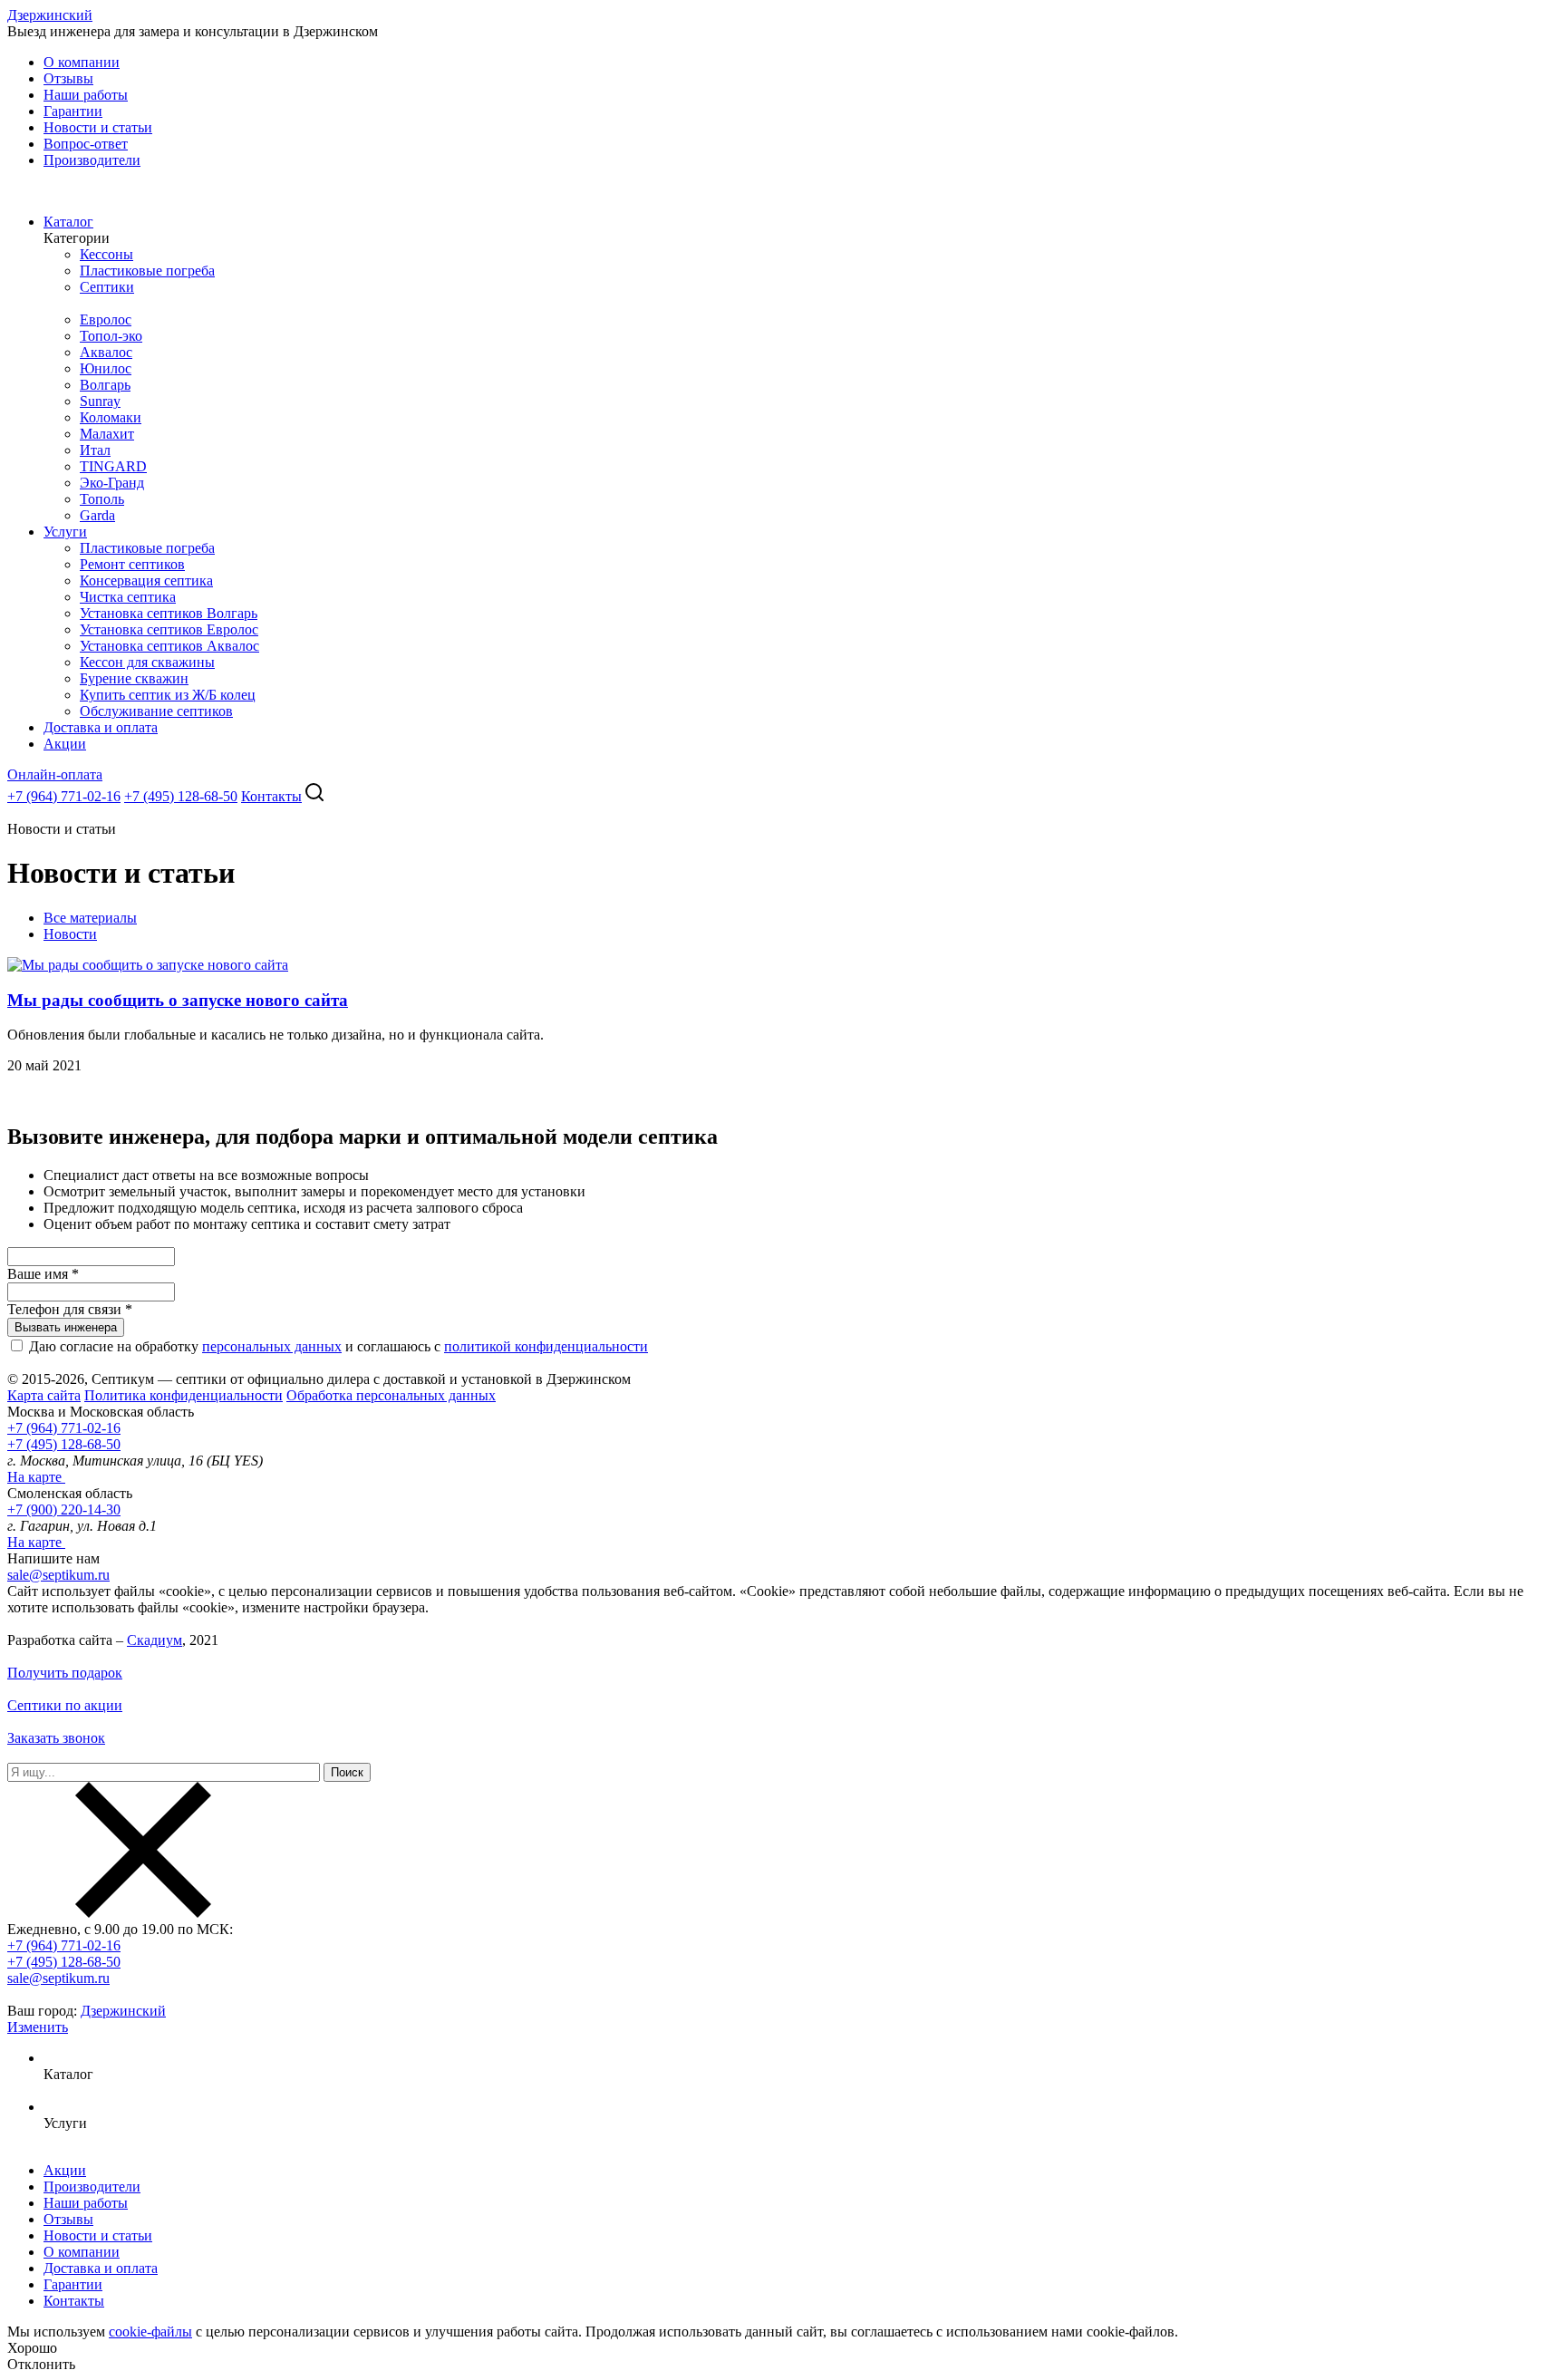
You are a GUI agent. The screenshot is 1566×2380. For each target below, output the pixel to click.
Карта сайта (44, 1395)
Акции (65, 744)
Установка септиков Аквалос (169, 646)
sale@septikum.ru (58, 1575)
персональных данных (272, 1346)
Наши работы (86, 95)
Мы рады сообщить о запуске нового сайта (178, 1000)
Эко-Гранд (112, 483)
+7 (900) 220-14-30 (64, 1509)
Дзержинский (50, 15)
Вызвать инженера (66, 1327)
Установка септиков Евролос (169, 629)
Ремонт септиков (132, 564)
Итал (95, 450)
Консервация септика (146, 580)
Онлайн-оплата (55, 774)
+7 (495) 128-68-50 (181, 796)
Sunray (100, 401)
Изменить (38, 2027)
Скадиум (155, 1640)
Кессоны (106, 254)
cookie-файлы (150, 2332)
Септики (107, 287)
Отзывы (68, 78)
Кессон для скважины (147, 662)
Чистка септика (128, 597)
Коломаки (111, 417)
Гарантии (73, 111)
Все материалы (90, 918)
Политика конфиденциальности (184, 1395)
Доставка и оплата (101, 727)
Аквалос (106, 352)
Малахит (107, 434)
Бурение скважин (134, 678)
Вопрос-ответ (86, 144)
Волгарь (105, 385)
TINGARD (113, 466)
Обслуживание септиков (156, 711)
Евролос (106, 319)
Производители (92, 160)
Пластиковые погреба (147, 271)
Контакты (271, 796)
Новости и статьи (98, 127)
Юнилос (106, 368)
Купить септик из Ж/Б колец (168, 695)
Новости (70, 934)
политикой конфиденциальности (546, 1346)
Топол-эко (111, 336)
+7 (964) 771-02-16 (64, 796)
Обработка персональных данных (391, 1395)
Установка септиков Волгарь (169, 613)
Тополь (102, 499)
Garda (97, 515)
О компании (82, 62)
